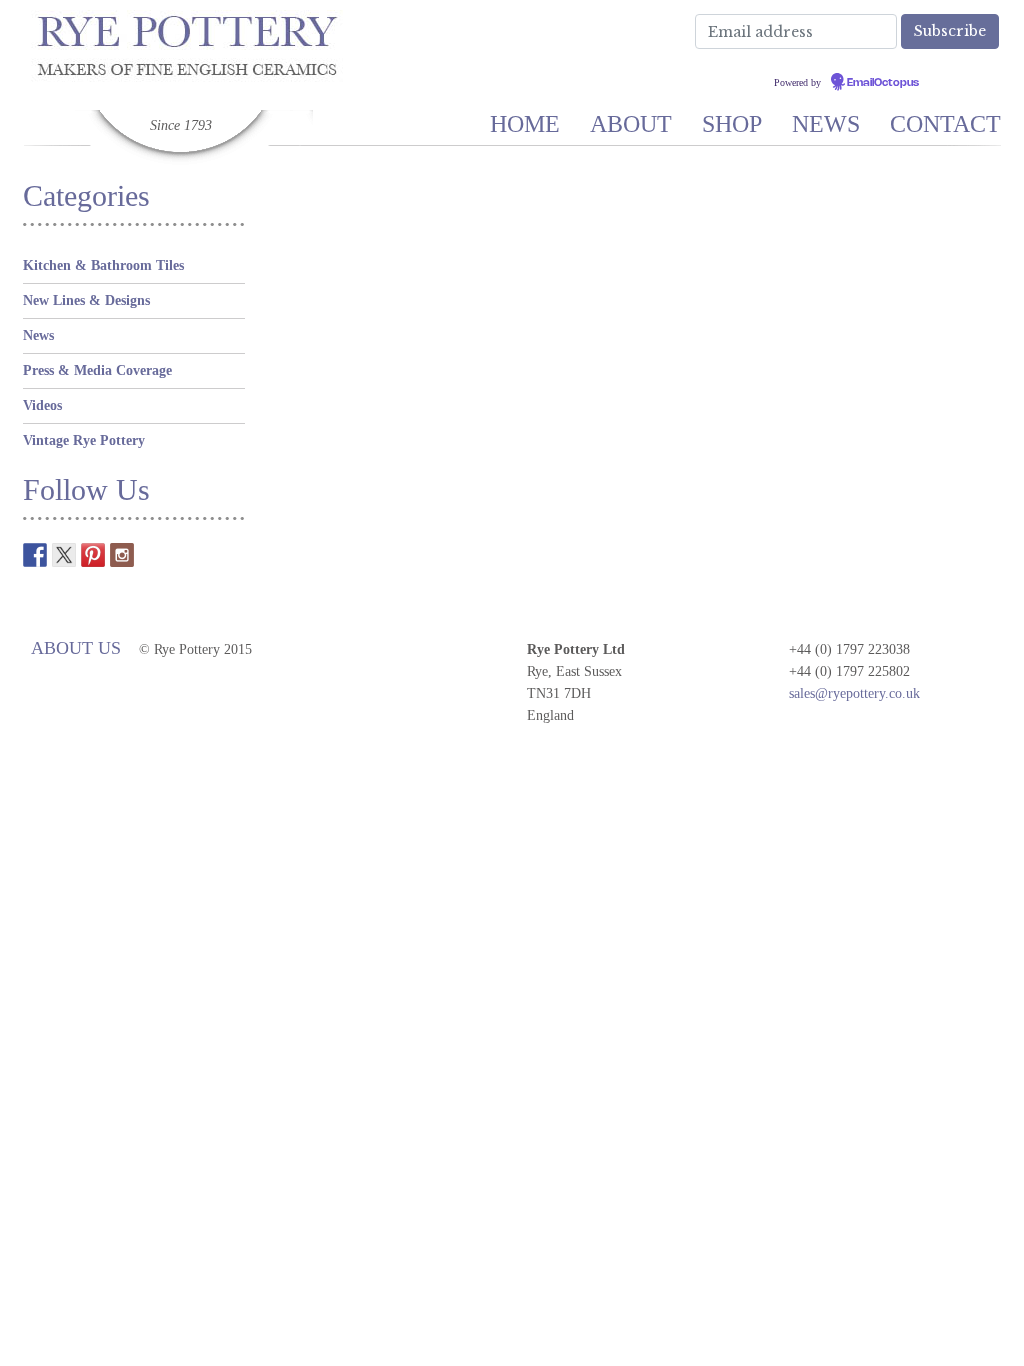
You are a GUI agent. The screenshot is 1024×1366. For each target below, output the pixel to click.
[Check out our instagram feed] (122, 555)
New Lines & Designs (86, 300)
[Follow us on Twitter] (64, 555)
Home (525, 124)
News (826, 124)
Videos (42, 405)
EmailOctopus (883, 83)
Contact (945, 124)
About (631, 124)
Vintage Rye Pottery (84, 440)
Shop (732, 124)
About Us (76, 648)
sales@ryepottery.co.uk (854, 693)
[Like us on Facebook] (35, 555)
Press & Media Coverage (97, 370)
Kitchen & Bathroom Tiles (103, 265)
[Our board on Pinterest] (93, 555)
